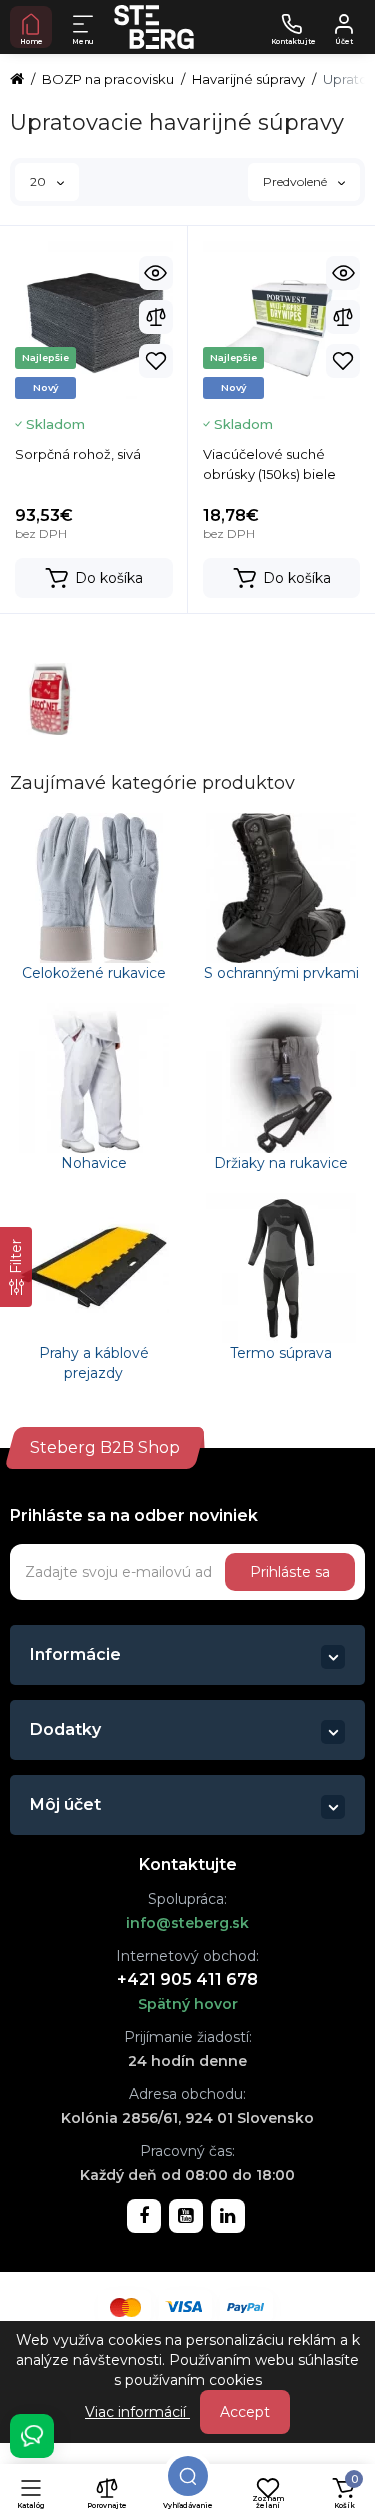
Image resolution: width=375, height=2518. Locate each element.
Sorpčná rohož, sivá (78, 454)
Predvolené (296, 181)
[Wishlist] (156, 361)
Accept (245, 2412)
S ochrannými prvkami (281, 973)
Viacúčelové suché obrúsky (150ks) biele (269, 464)
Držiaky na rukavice (281, 1163)
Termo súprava (281, 1353)
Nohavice (94, 1163)
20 (39, 181)
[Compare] (156, 317)
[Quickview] (156, 273)
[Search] (188, 2476)
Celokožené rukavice (94, 973)
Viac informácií (137, 2412)
